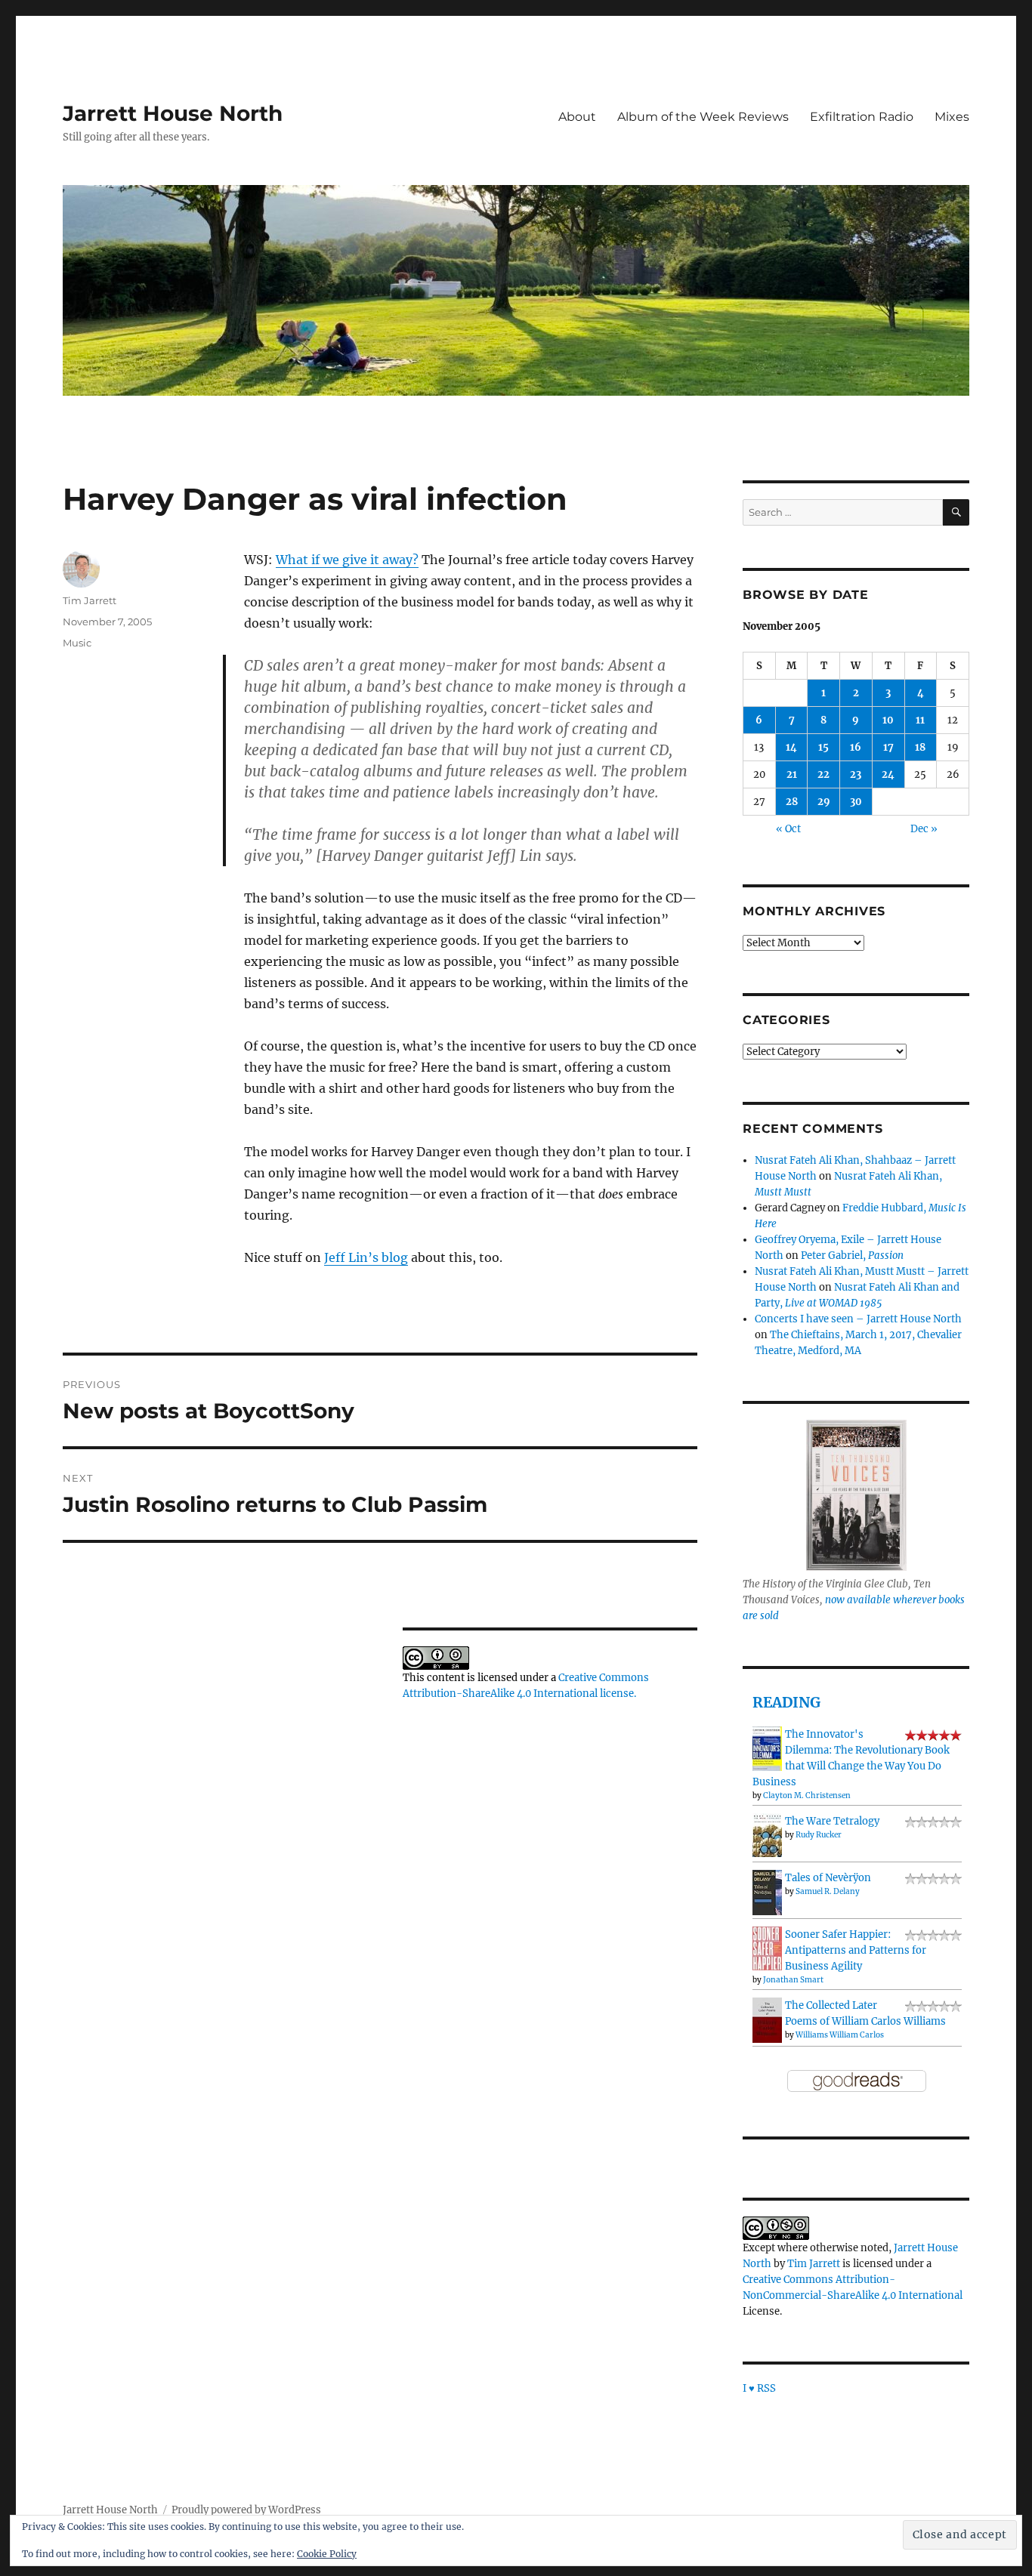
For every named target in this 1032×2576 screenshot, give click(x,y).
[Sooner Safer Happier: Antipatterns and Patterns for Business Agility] (767, 1948)
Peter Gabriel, (852, 1256)
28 (792, 802)
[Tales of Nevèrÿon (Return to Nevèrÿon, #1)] (767, 1892)
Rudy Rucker (819, 1835)
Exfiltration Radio (862, 117)
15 (823, 747)
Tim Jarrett (90, 600)
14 (791, 747)
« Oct (788, 829)
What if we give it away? (347, 560)
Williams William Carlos (840, 2035)
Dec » (924, 829)
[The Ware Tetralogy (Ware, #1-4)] (767, 1835)
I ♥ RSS (759, 2388)
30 (856, 802)
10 (888, 720)
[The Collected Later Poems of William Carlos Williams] (767, 2020)
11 (920, 720)
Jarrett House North (173, 113)
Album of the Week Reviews (703, 117)
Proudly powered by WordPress (246, 2510)
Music (77, 643)
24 (888, 774)
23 (856, 774)
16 (856, 747)
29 (824, 802)
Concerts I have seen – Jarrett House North (858, 1319)
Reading (786, 1702)
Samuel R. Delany (828, 1891)
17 (888, 747)
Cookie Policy (327, 2554)
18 (920, 747)
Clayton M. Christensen (807, 1795)
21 (792, 774)
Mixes (952, 117)
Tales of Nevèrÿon (828, 1878)
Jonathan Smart (793, 1980)
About (577, 117)
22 (823, 774)
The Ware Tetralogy (832, 1821)
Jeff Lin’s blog (366, 1257)
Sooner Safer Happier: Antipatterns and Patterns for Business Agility (856, 1950)
